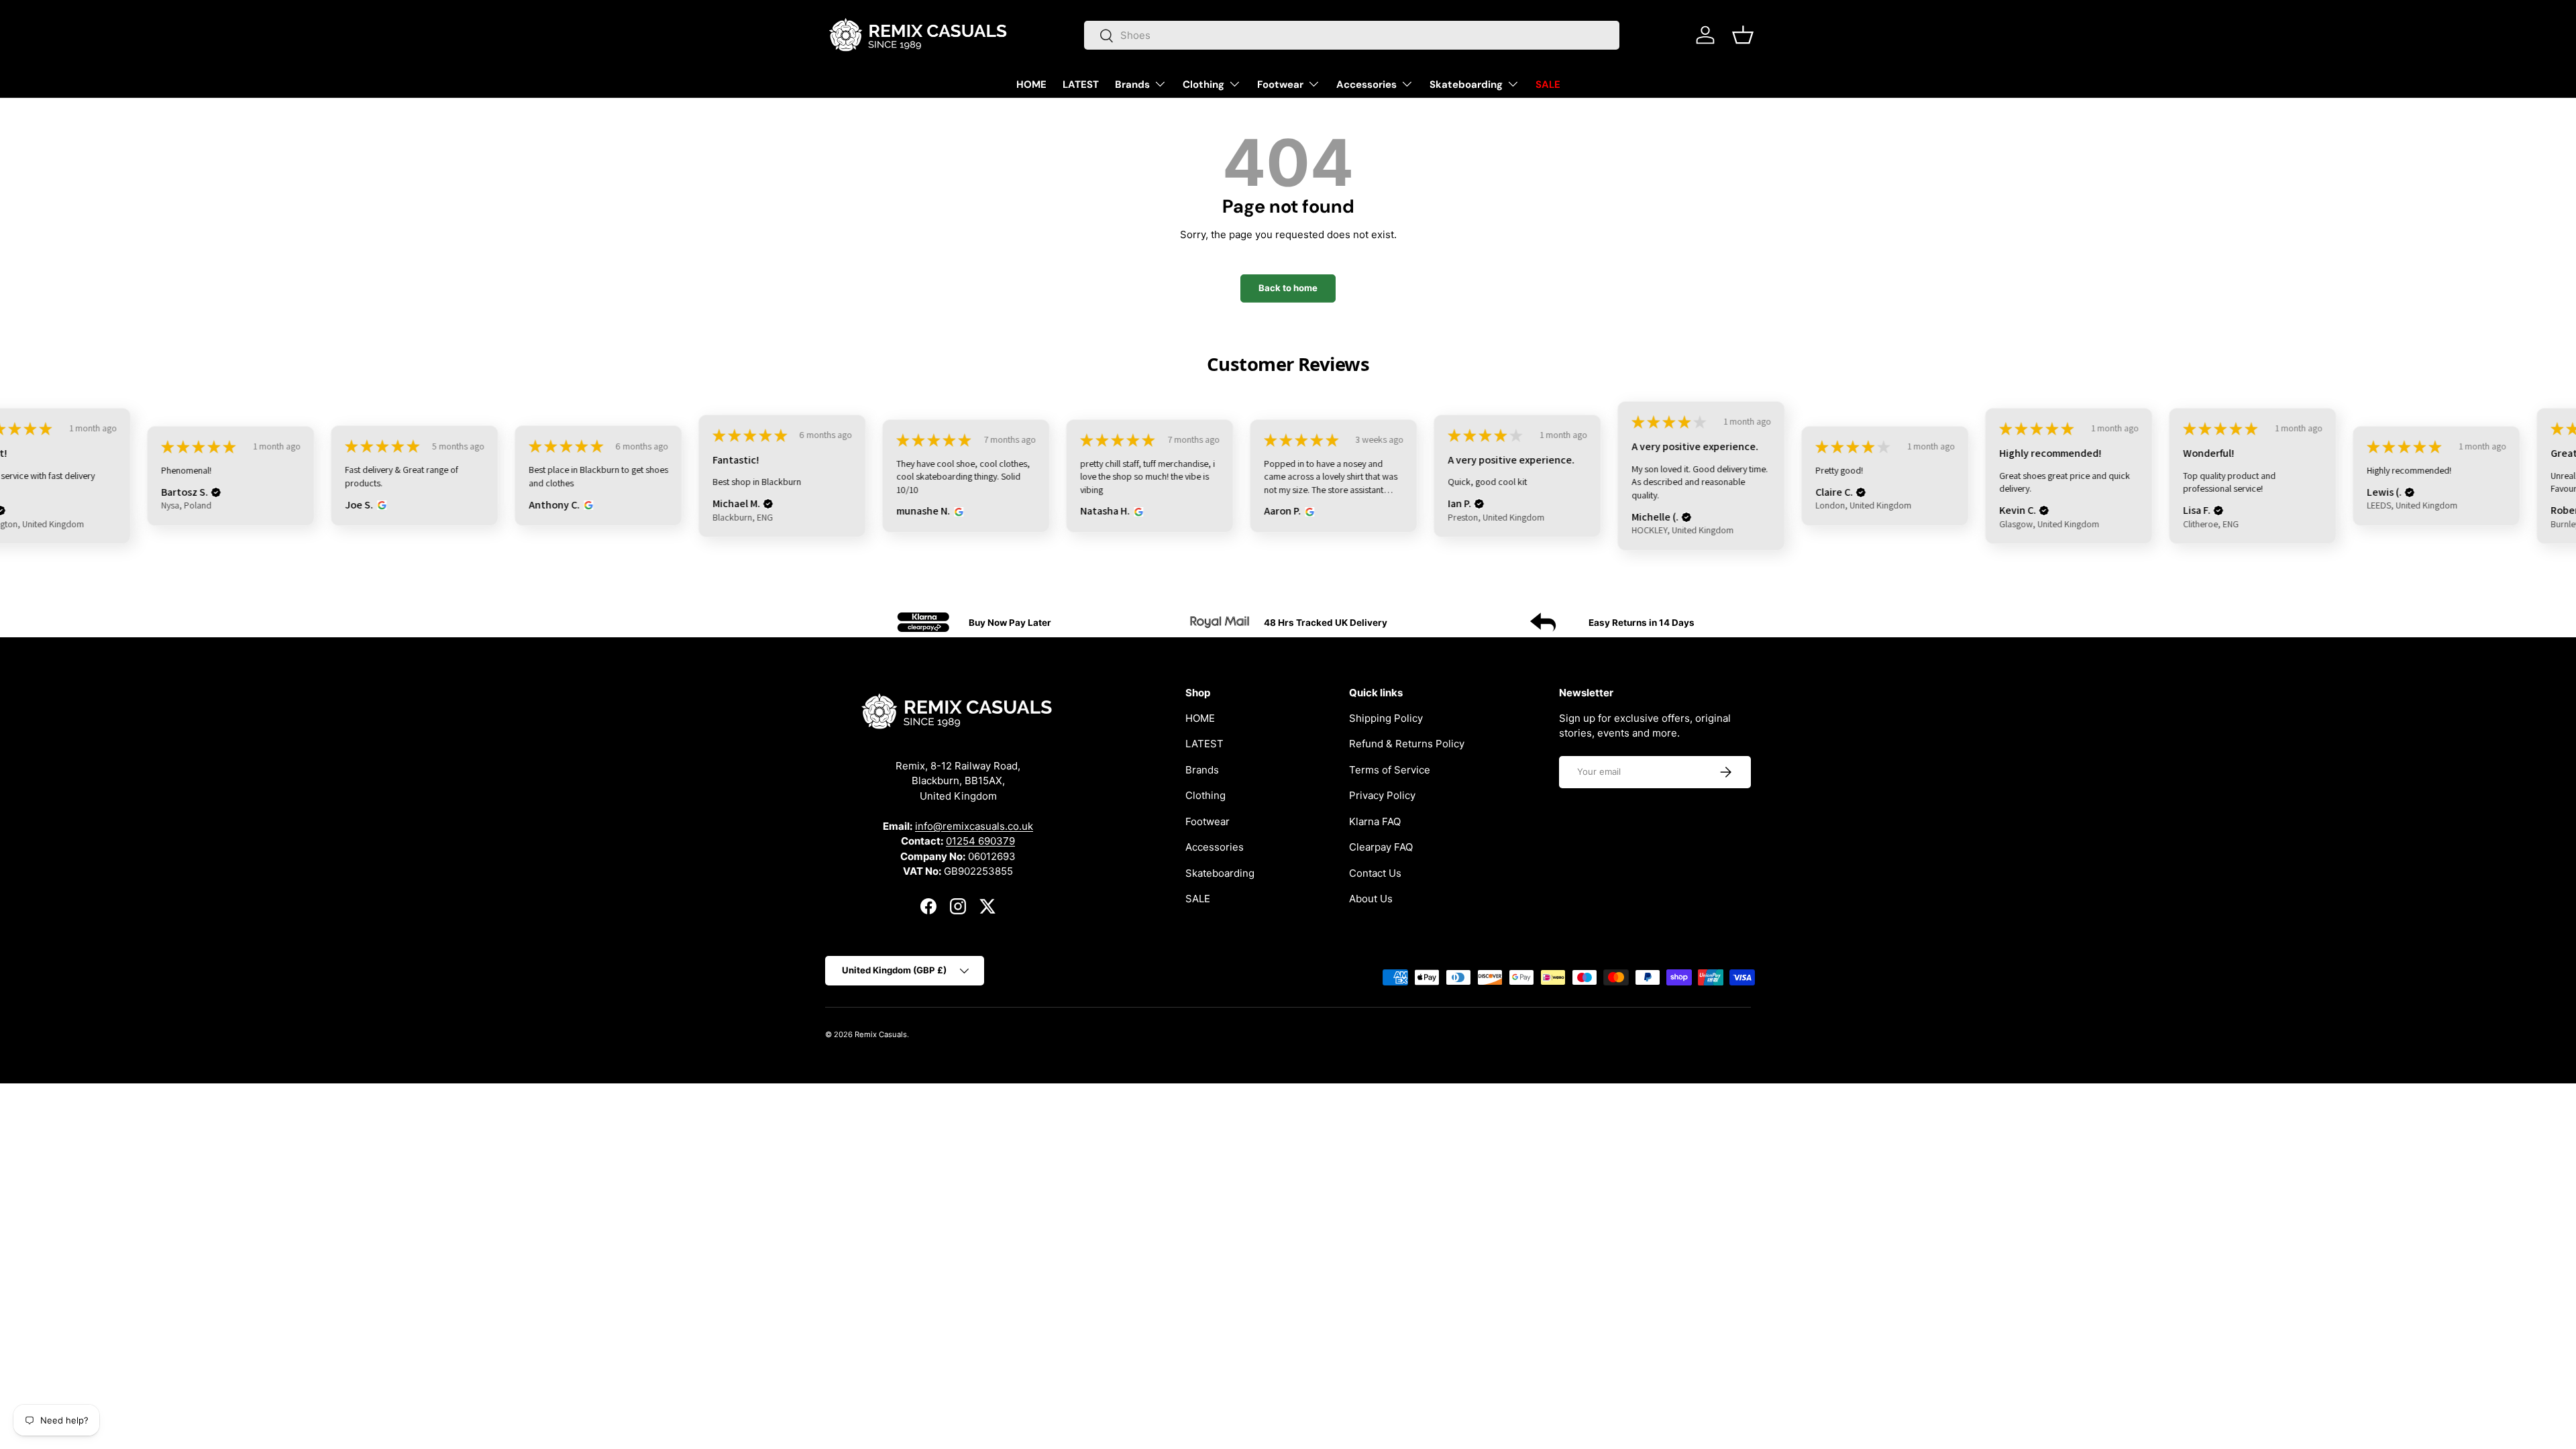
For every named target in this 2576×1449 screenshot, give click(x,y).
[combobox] (1352, 35)
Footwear (1280, 85)
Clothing (1203, 85)
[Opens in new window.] (380, 505)
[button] (1743, 35)
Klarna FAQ (1375, 821)
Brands (1132, 85)
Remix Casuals (881, 1034)
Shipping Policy (1386, 717)
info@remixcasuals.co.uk (974, 825)
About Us (1371, 899)
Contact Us (1375, 872)
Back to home (1288, 288)
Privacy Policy (1382, 795)
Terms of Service (1390, 769)
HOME (1031, 85)
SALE (1548, 85)
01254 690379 (980, 841)
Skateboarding (1466, 85)
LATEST (1081, 85)
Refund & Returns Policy (1407, 744)
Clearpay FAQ (1381, 847)
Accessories (1366, 85)
